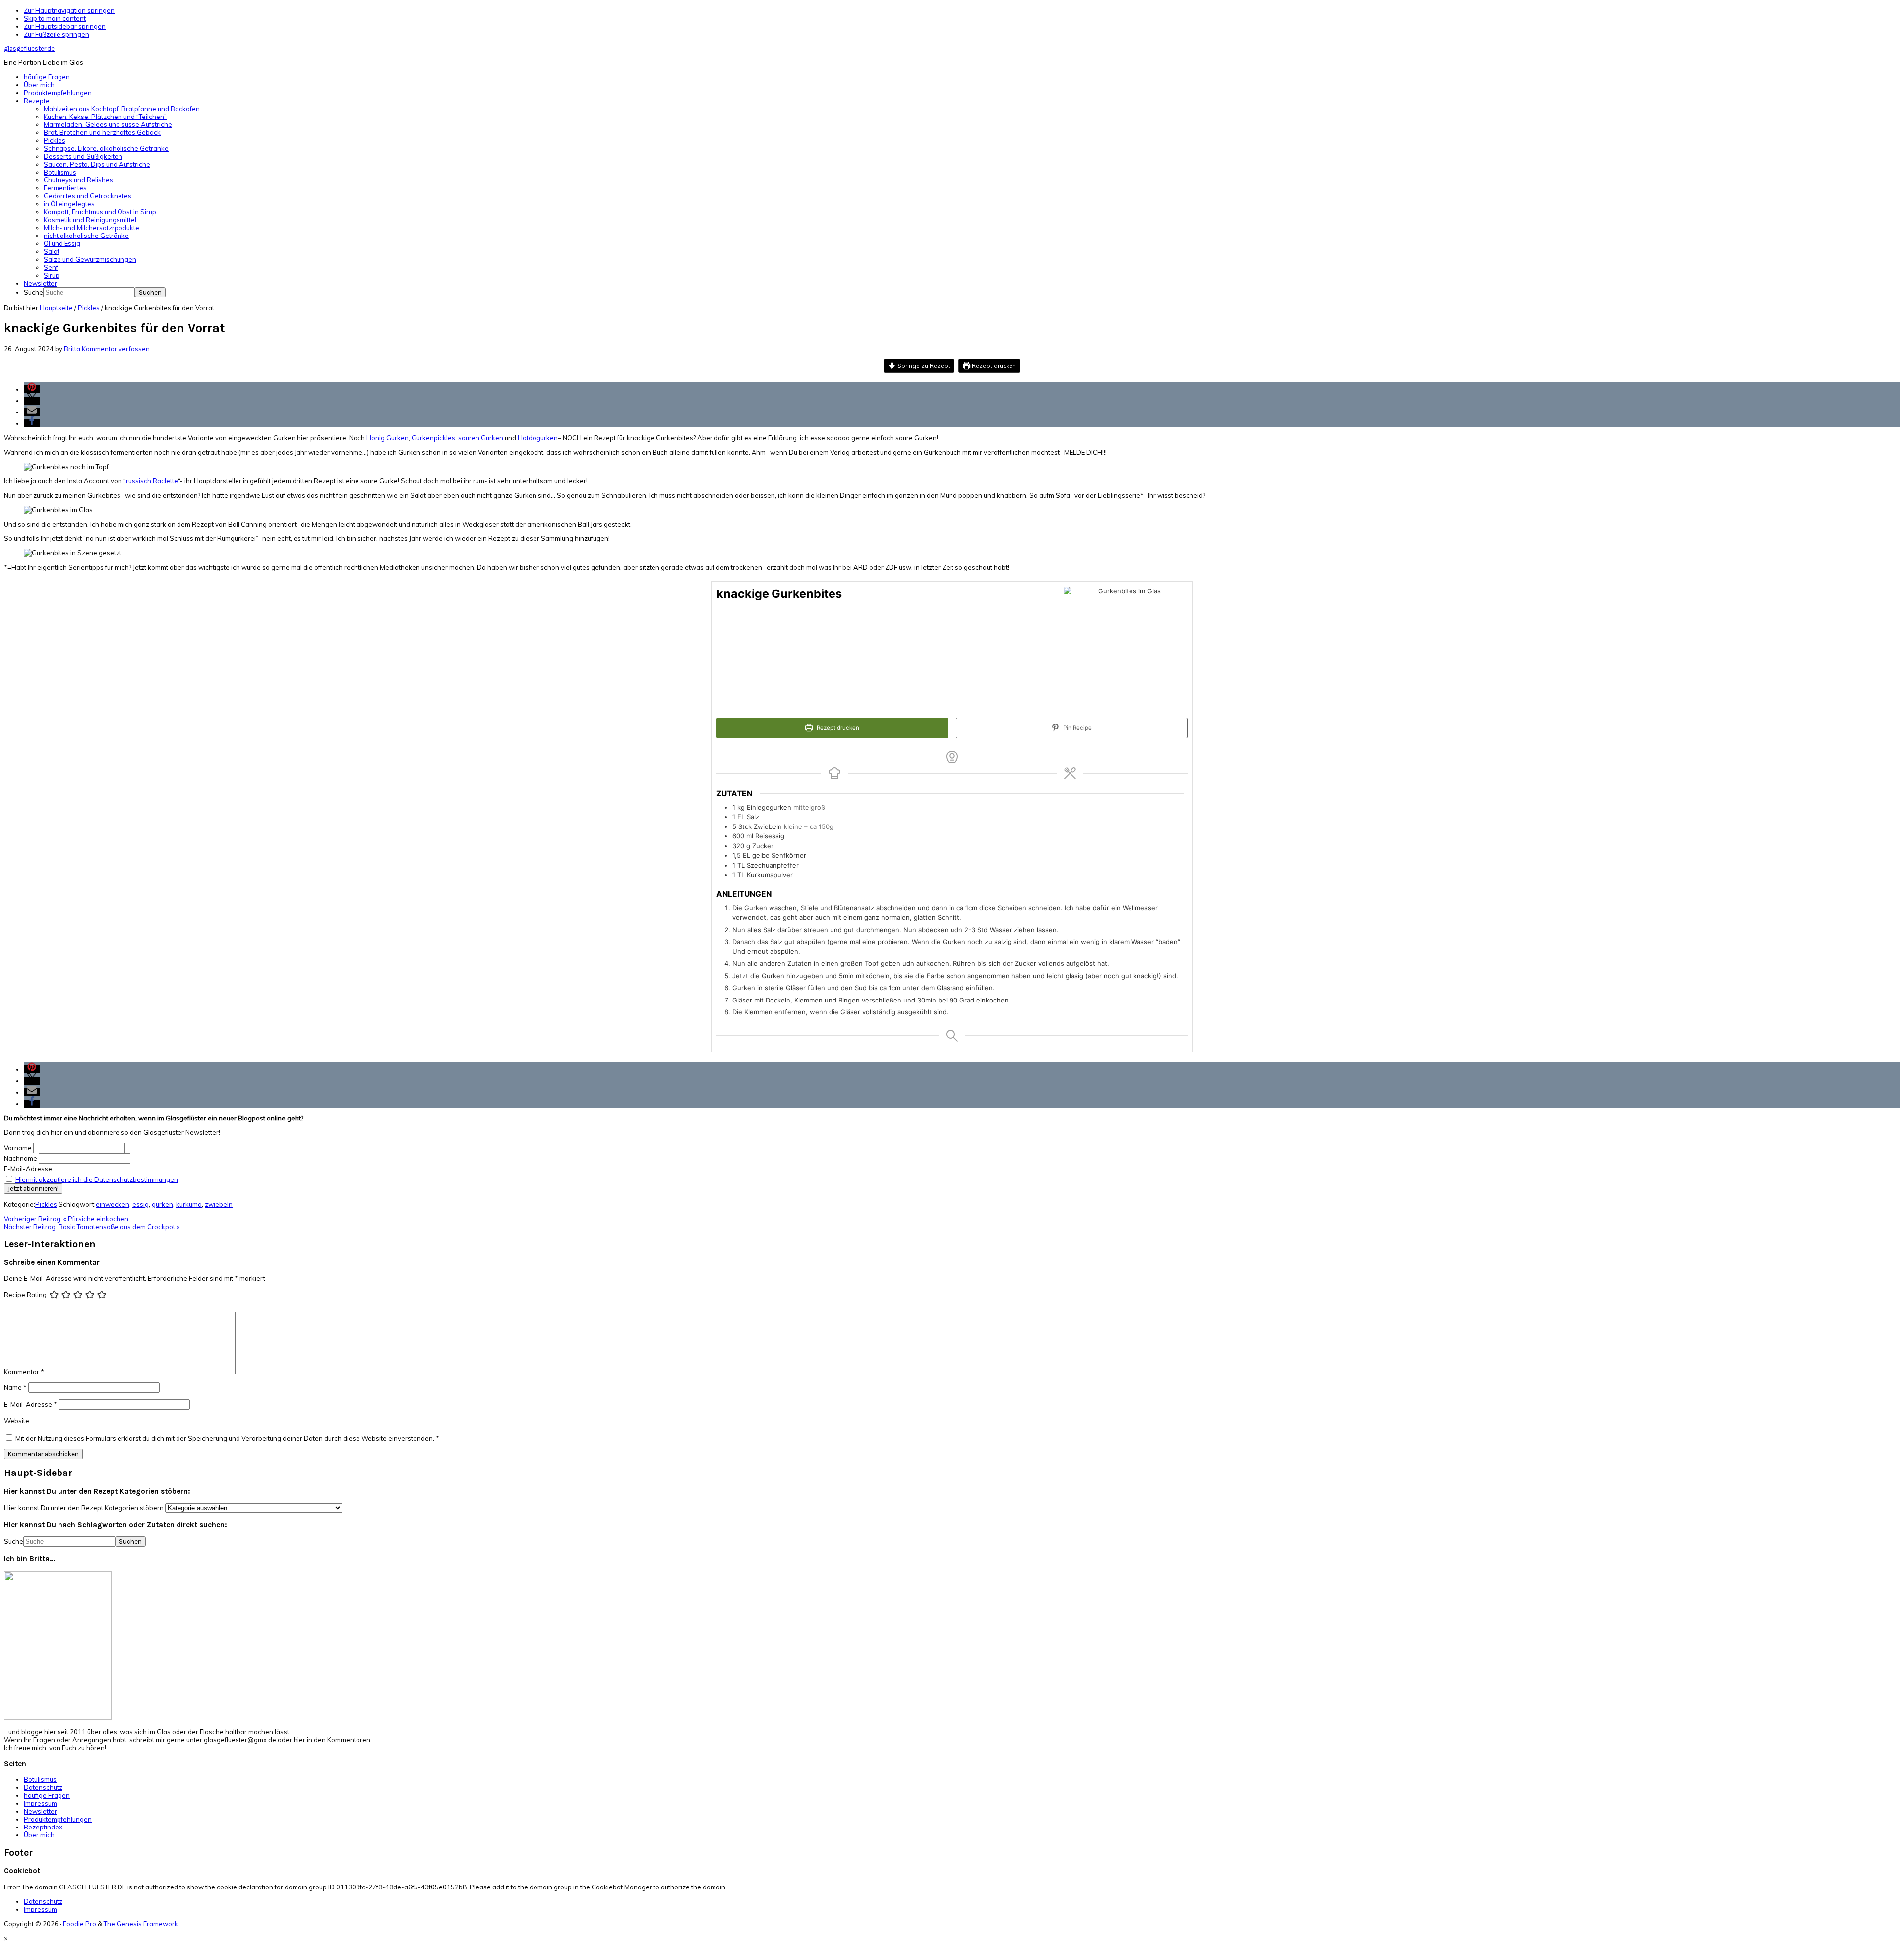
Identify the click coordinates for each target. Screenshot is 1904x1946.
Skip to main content (55, 18)
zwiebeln (219, 1204)
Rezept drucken (993, 366)
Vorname (18, 1148)
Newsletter (40, 1811)
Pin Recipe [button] (1077, 728)
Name (15, 1387)
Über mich (39, 1835)
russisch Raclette (152, 481)
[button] (32, 389)
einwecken (113, 1204)
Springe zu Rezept (923, 366)
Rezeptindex (43, 1827)
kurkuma (189, 1204)
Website (17, 1421)
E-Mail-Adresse (28, 1169)
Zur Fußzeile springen (57, 34)
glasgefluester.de (29, 48)
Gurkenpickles (433, 438)
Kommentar (24, 1372)
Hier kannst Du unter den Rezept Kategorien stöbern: (85, 1508)
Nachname (21, 1158)
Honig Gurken (387, 438)
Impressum (40, 1803)
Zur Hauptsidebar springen (65, 26)
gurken (162, 1204)
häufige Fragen (47, 1795)
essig (141, 1204)
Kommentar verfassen (116, 349)
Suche (33, 292)
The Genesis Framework (141, 1924)
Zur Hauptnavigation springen (69, 10)
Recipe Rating (25, 1295)
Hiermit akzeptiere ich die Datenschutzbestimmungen (97, 1179)
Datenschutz (43, 1787)
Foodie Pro (80, 1924)
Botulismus (40, 1779)
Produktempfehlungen (58, 1819)
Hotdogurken (538, 438)
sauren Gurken (481, 438)
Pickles (46, 1204)
